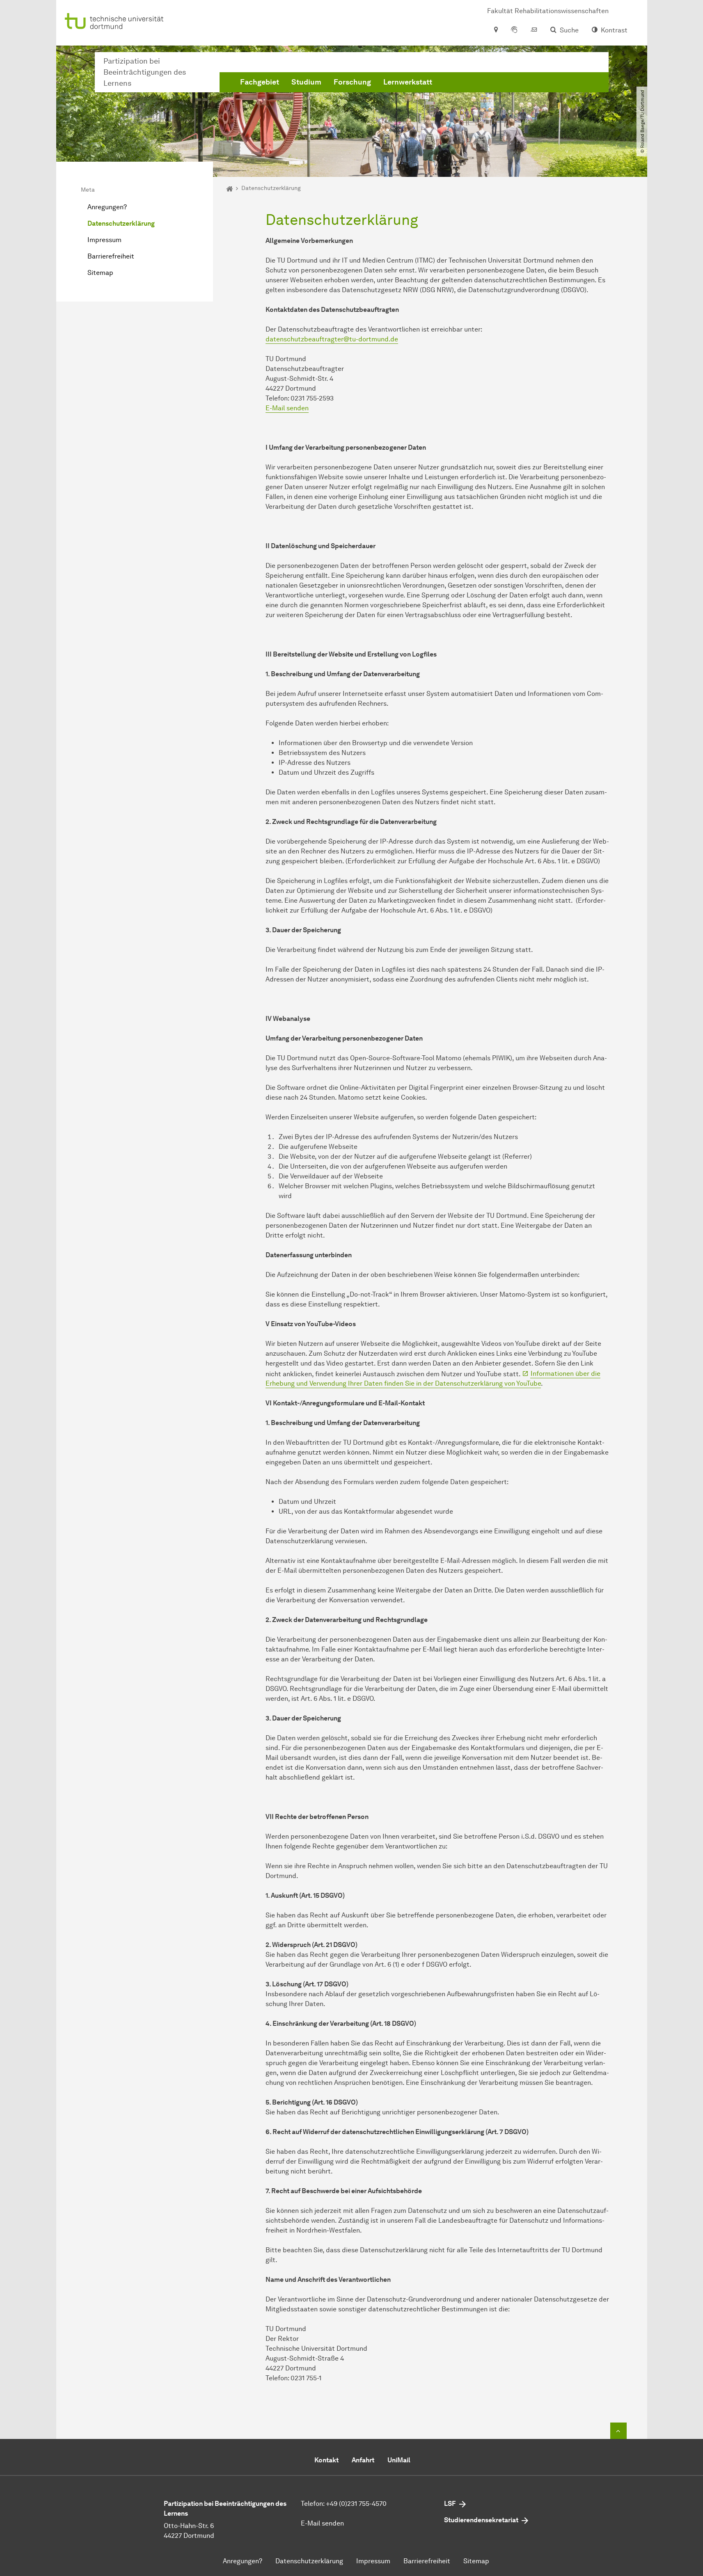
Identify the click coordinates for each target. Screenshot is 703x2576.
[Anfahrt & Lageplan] (496, 30)
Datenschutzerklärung (121, 223)
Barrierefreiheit (111, 256)
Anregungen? (107, 207)
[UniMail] (534, 30)
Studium (306, 82)
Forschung (352, 82)
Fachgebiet (260, 82)
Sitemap (100, 273)
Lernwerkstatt (408, 82)
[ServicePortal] (514, 30)
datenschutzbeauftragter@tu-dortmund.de (332, 339)
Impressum (104, 240)
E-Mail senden (287, 408)
